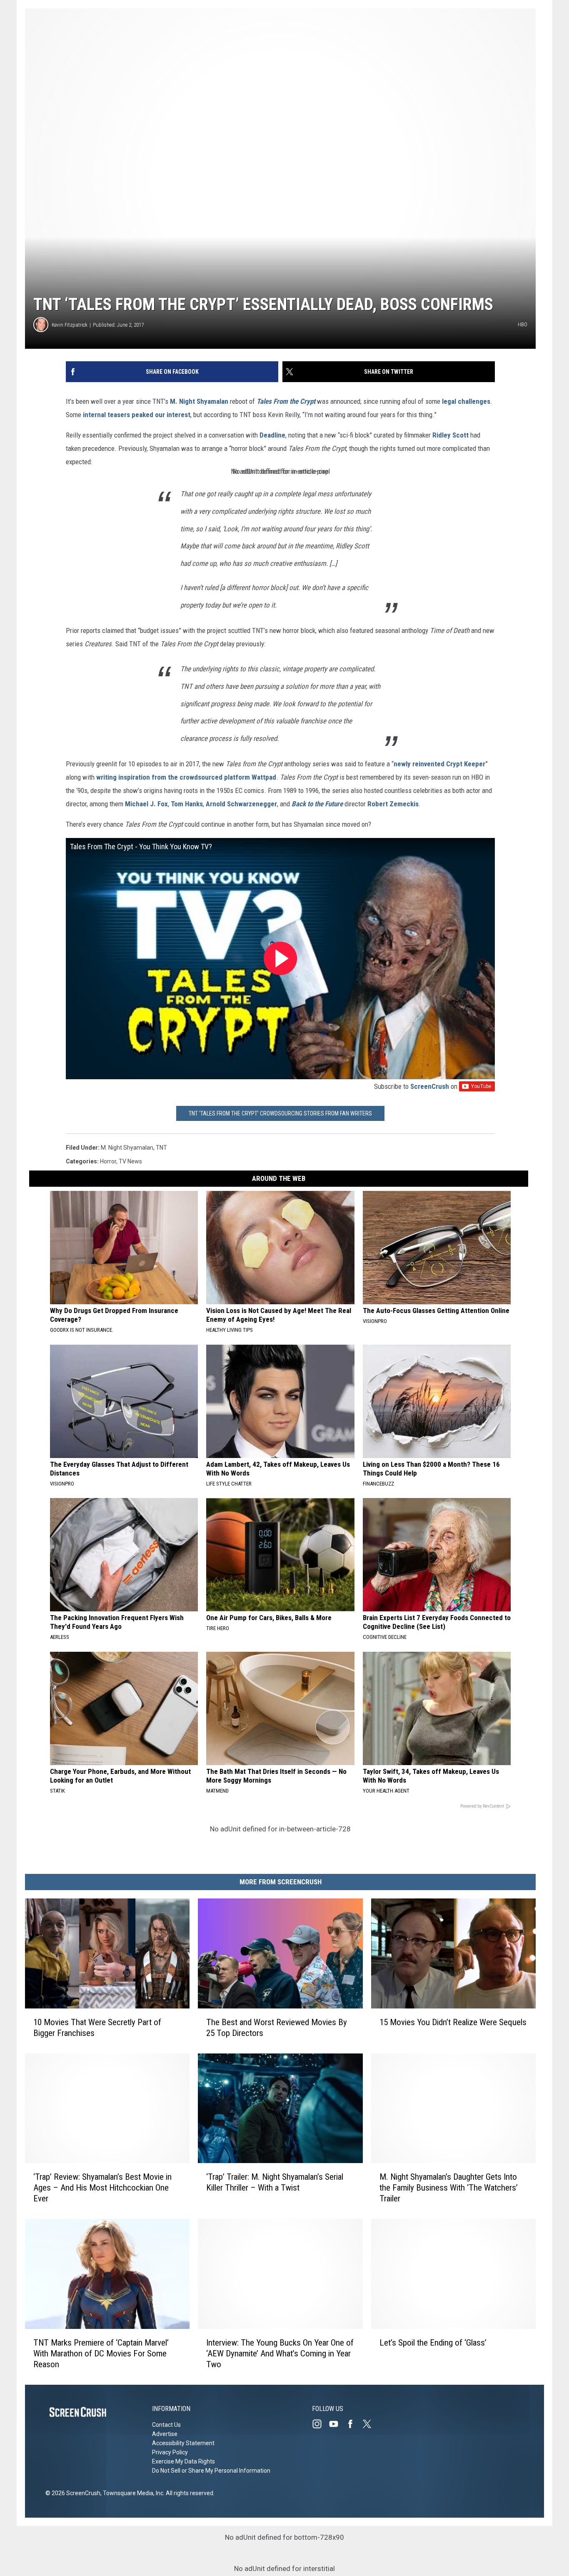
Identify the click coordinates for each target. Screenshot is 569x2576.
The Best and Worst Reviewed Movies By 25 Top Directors (277, 2028)
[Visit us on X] (370, 2424)
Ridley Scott (450, 435)
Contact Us (166, 2425)
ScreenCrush (430, 1086)
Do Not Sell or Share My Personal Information (211, 2471)
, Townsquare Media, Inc (132, 2493)
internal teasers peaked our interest (137, 415)
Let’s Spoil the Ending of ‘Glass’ (433, 2343)
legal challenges (466, 401)
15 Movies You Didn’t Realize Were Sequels (453, 2022)
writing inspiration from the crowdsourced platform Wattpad (186, 777)
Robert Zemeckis (393, 804)
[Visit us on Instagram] (320, 2424)
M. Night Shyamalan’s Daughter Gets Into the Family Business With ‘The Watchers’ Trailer (449, 2188)
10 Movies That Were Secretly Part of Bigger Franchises (97, 2028)
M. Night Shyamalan (199, 401)
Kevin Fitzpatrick (70, 325)
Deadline (272, 435)
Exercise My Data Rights (183, 2461)
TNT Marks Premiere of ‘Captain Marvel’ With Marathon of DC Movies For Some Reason (101, 2353)
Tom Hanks (187, 804)
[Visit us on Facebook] (354, 2424)
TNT (161, 1148)
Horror (108, 1161)
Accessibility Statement (183, 2443)
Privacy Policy (170, 2452)
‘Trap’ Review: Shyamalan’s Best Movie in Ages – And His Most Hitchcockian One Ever (102, 2188)
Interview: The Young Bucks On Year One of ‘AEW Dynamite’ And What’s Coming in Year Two (280, 2353)
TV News (130, 1161)
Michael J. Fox (146, 804)
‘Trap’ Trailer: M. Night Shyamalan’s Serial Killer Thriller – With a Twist (275, 2182)
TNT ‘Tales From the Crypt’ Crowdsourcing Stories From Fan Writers (280, 1113)
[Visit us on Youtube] (337, 2424)
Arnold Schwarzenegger (241, 804)
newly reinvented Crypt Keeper (439, 764)
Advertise (165, 2434)
